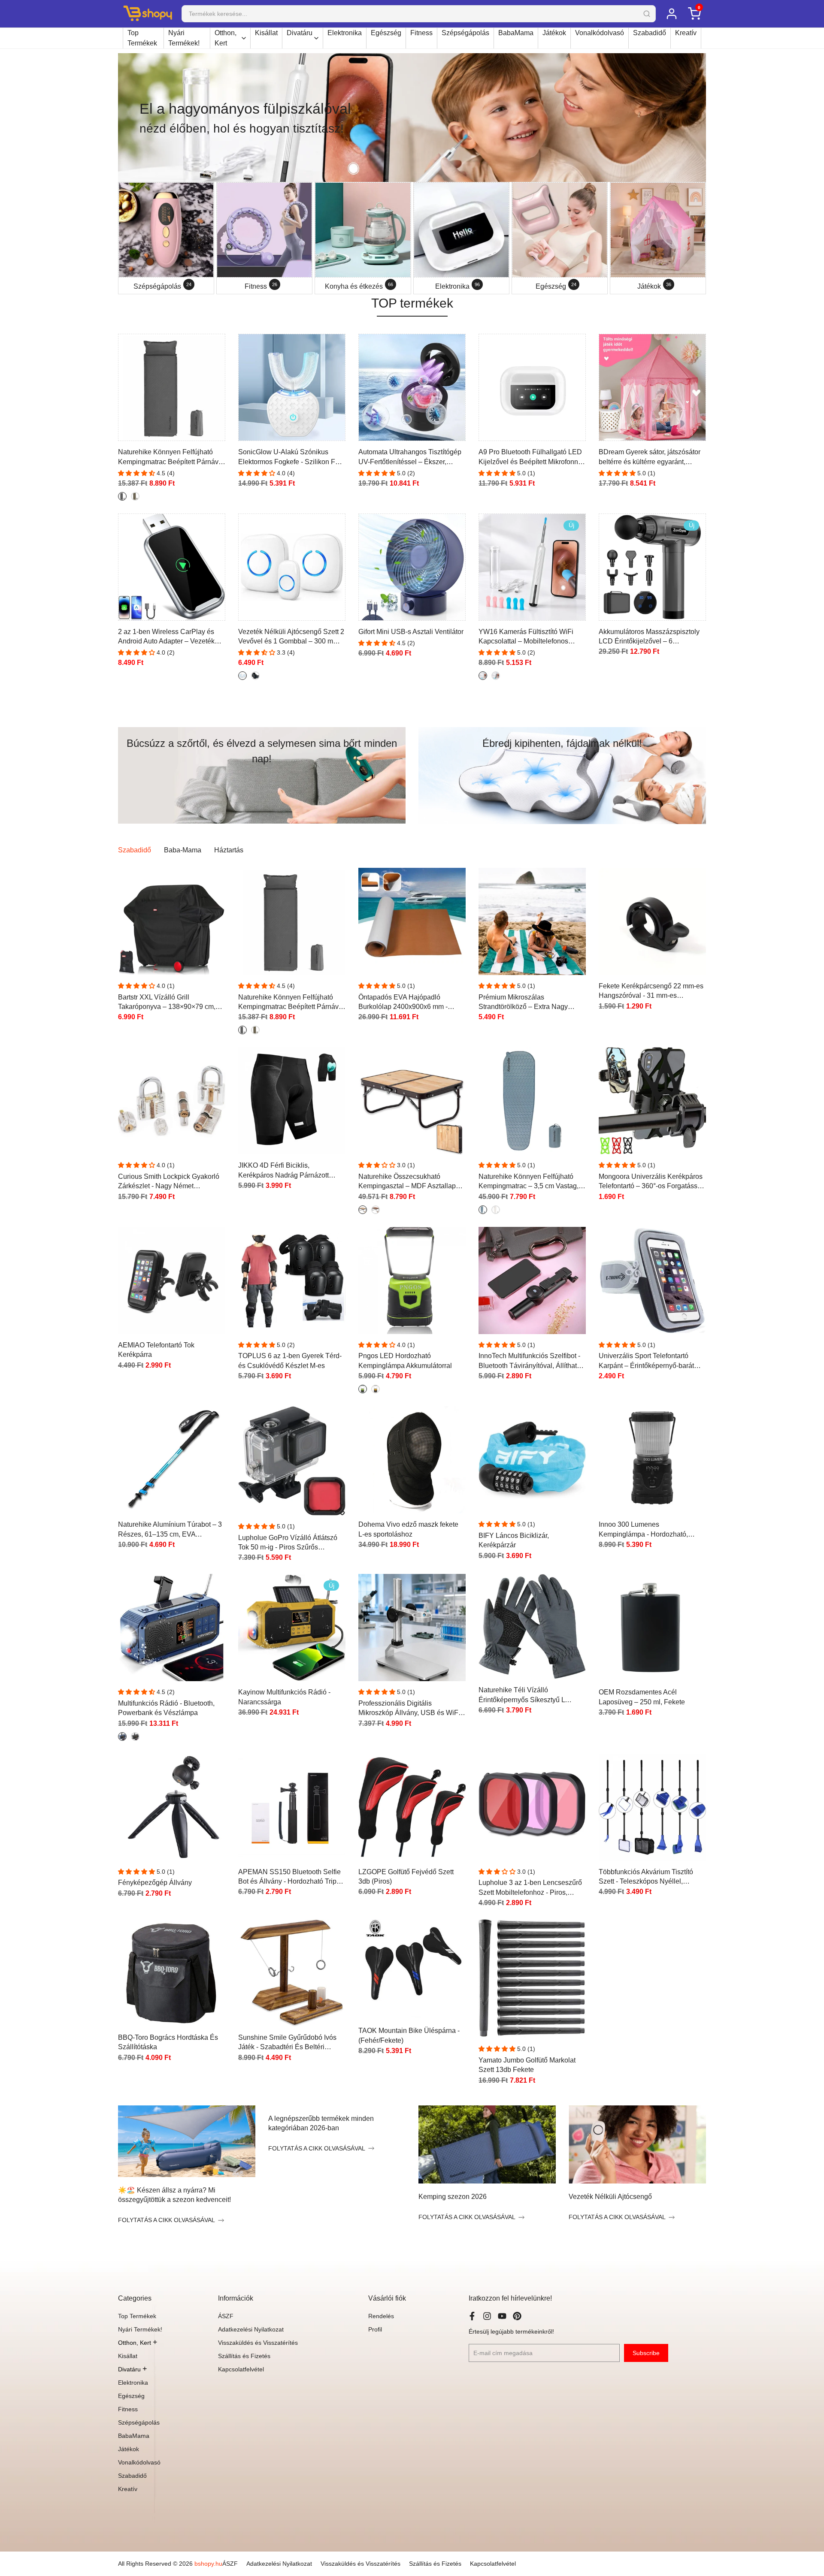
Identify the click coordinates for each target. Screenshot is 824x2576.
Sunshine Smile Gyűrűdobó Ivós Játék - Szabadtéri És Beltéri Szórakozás (287, 2043)
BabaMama (516, 33)
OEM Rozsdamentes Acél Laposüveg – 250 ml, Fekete (642, 1697)
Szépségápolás (465, 33)
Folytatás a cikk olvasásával (167, 2220)
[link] (412, 118)
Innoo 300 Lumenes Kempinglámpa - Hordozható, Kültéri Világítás (643, 1530)
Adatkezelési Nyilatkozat (251, 2329)
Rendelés (381, 2316)
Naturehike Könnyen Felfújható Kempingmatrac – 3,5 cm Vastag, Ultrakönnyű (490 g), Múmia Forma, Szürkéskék (532, 1182)
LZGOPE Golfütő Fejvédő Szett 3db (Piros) (406, 1877)
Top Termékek (142, 38)
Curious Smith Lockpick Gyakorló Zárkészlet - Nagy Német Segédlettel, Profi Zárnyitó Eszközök (169, 1182)
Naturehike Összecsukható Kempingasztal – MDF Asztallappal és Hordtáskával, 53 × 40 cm (412, 1182)
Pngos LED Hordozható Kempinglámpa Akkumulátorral (405, 1360)
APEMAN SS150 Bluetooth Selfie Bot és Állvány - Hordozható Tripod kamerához (291, 1877)
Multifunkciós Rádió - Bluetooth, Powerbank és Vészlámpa (166, 1708)
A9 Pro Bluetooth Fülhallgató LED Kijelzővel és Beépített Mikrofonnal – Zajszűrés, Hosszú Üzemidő (531, 458)
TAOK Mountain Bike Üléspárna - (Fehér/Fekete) (409, 2035)
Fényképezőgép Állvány (155, 1883)
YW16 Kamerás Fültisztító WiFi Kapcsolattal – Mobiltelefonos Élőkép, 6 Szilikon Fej (526, 637)
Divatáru (300, 33)
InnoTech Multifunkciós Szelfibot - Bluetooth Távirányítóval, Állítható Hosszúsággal (530, 1361)
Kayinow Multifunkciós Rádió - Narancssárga (284, 1697)
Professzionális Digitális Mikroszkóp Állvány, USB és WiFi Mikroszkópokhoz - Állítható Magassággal (409, 1709)
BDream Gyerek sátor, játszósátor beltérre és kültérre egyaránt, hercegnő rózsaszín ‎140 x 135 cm (650, 458)
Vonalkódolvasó (600, 33)
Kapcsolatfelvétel (241, 2369)
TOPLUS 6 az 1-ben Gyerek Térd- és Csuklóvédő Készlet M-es (290, 1360)
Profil (375, 2329)
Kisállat (266, 33)
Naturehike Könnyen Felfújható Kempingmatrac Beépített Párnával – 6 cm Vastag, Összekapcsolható (171, 458)
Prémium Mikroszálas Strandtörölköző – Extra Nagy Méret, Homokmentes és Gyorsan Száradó (529, 1003)
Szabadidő (650, 33)
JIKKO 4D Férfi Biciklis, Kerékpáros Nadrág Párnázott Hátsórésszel (283, 1171)
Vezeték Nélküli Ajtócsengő (610, 2197)
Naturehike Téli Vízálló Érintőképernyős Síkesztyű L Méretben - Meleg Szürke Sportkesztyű (522, 1696)
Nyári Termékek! (184, 38)
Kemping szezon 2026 (453, 2197)
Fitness (421, 33)
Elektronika (345, 33)
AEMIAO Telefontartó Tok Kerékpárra (156, 1350)
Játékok (554, 33)
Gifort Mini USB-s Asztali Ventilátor (411, 632)
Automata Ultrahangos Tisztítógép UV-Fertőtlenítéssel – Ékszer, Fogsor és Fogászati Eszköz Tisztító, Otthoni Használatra (410, 458)
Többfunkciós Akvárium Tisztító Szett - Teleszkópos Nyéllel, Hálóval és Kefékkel (646, 1877)
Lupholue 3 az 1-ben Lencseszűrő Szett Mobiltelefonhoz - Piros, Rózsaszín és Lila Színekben (530, 1888)
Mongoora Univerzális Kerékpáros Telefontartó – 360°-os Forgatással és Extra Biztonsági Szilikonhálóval (652, 1182)
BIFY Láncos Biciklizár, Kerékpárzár (514, 1540)
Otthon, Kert (226, 38)
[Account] (671, 14)
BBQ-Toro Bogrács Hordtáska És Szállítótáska (168, 2042)
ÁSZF (226, 2316)
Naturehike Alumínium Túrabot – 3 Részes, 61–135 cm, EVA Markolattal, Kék (170, 1530)
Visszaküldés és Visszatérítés (258, 2343)
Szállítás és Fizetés (244, 2356)
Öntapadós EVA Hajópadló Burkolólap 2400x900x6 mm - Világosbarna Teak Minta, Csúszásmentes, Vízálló (403, 1003)
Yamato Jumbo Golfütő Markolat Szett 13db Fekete (527, 2065)
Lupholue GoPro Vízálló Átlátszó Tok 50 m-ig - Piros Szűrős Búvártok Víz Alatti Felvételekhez (288, 1543)
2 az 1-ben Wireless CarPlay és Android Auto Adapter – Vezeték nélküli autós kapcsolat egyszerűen (171, 637)
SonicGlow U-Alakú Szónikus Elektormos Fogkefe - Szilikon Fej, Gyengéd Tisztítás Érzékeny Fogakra (290, 458)
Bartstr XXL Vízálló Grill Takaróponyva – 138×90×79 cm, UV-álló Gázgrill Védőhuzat (167, 1003)
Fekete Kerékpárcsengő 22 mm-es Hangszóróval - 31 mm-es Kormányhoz (651, 992)
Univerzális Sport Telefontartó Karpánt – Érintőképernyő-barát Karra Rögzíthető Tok (646, 1361)
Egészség (386, 33)
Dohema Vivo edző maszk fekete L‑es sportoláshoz (408, 1529)
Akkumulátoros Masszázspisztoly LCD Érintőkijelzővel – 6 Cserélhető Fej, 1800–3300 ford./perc (649, 637)
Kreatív (686, 33)
